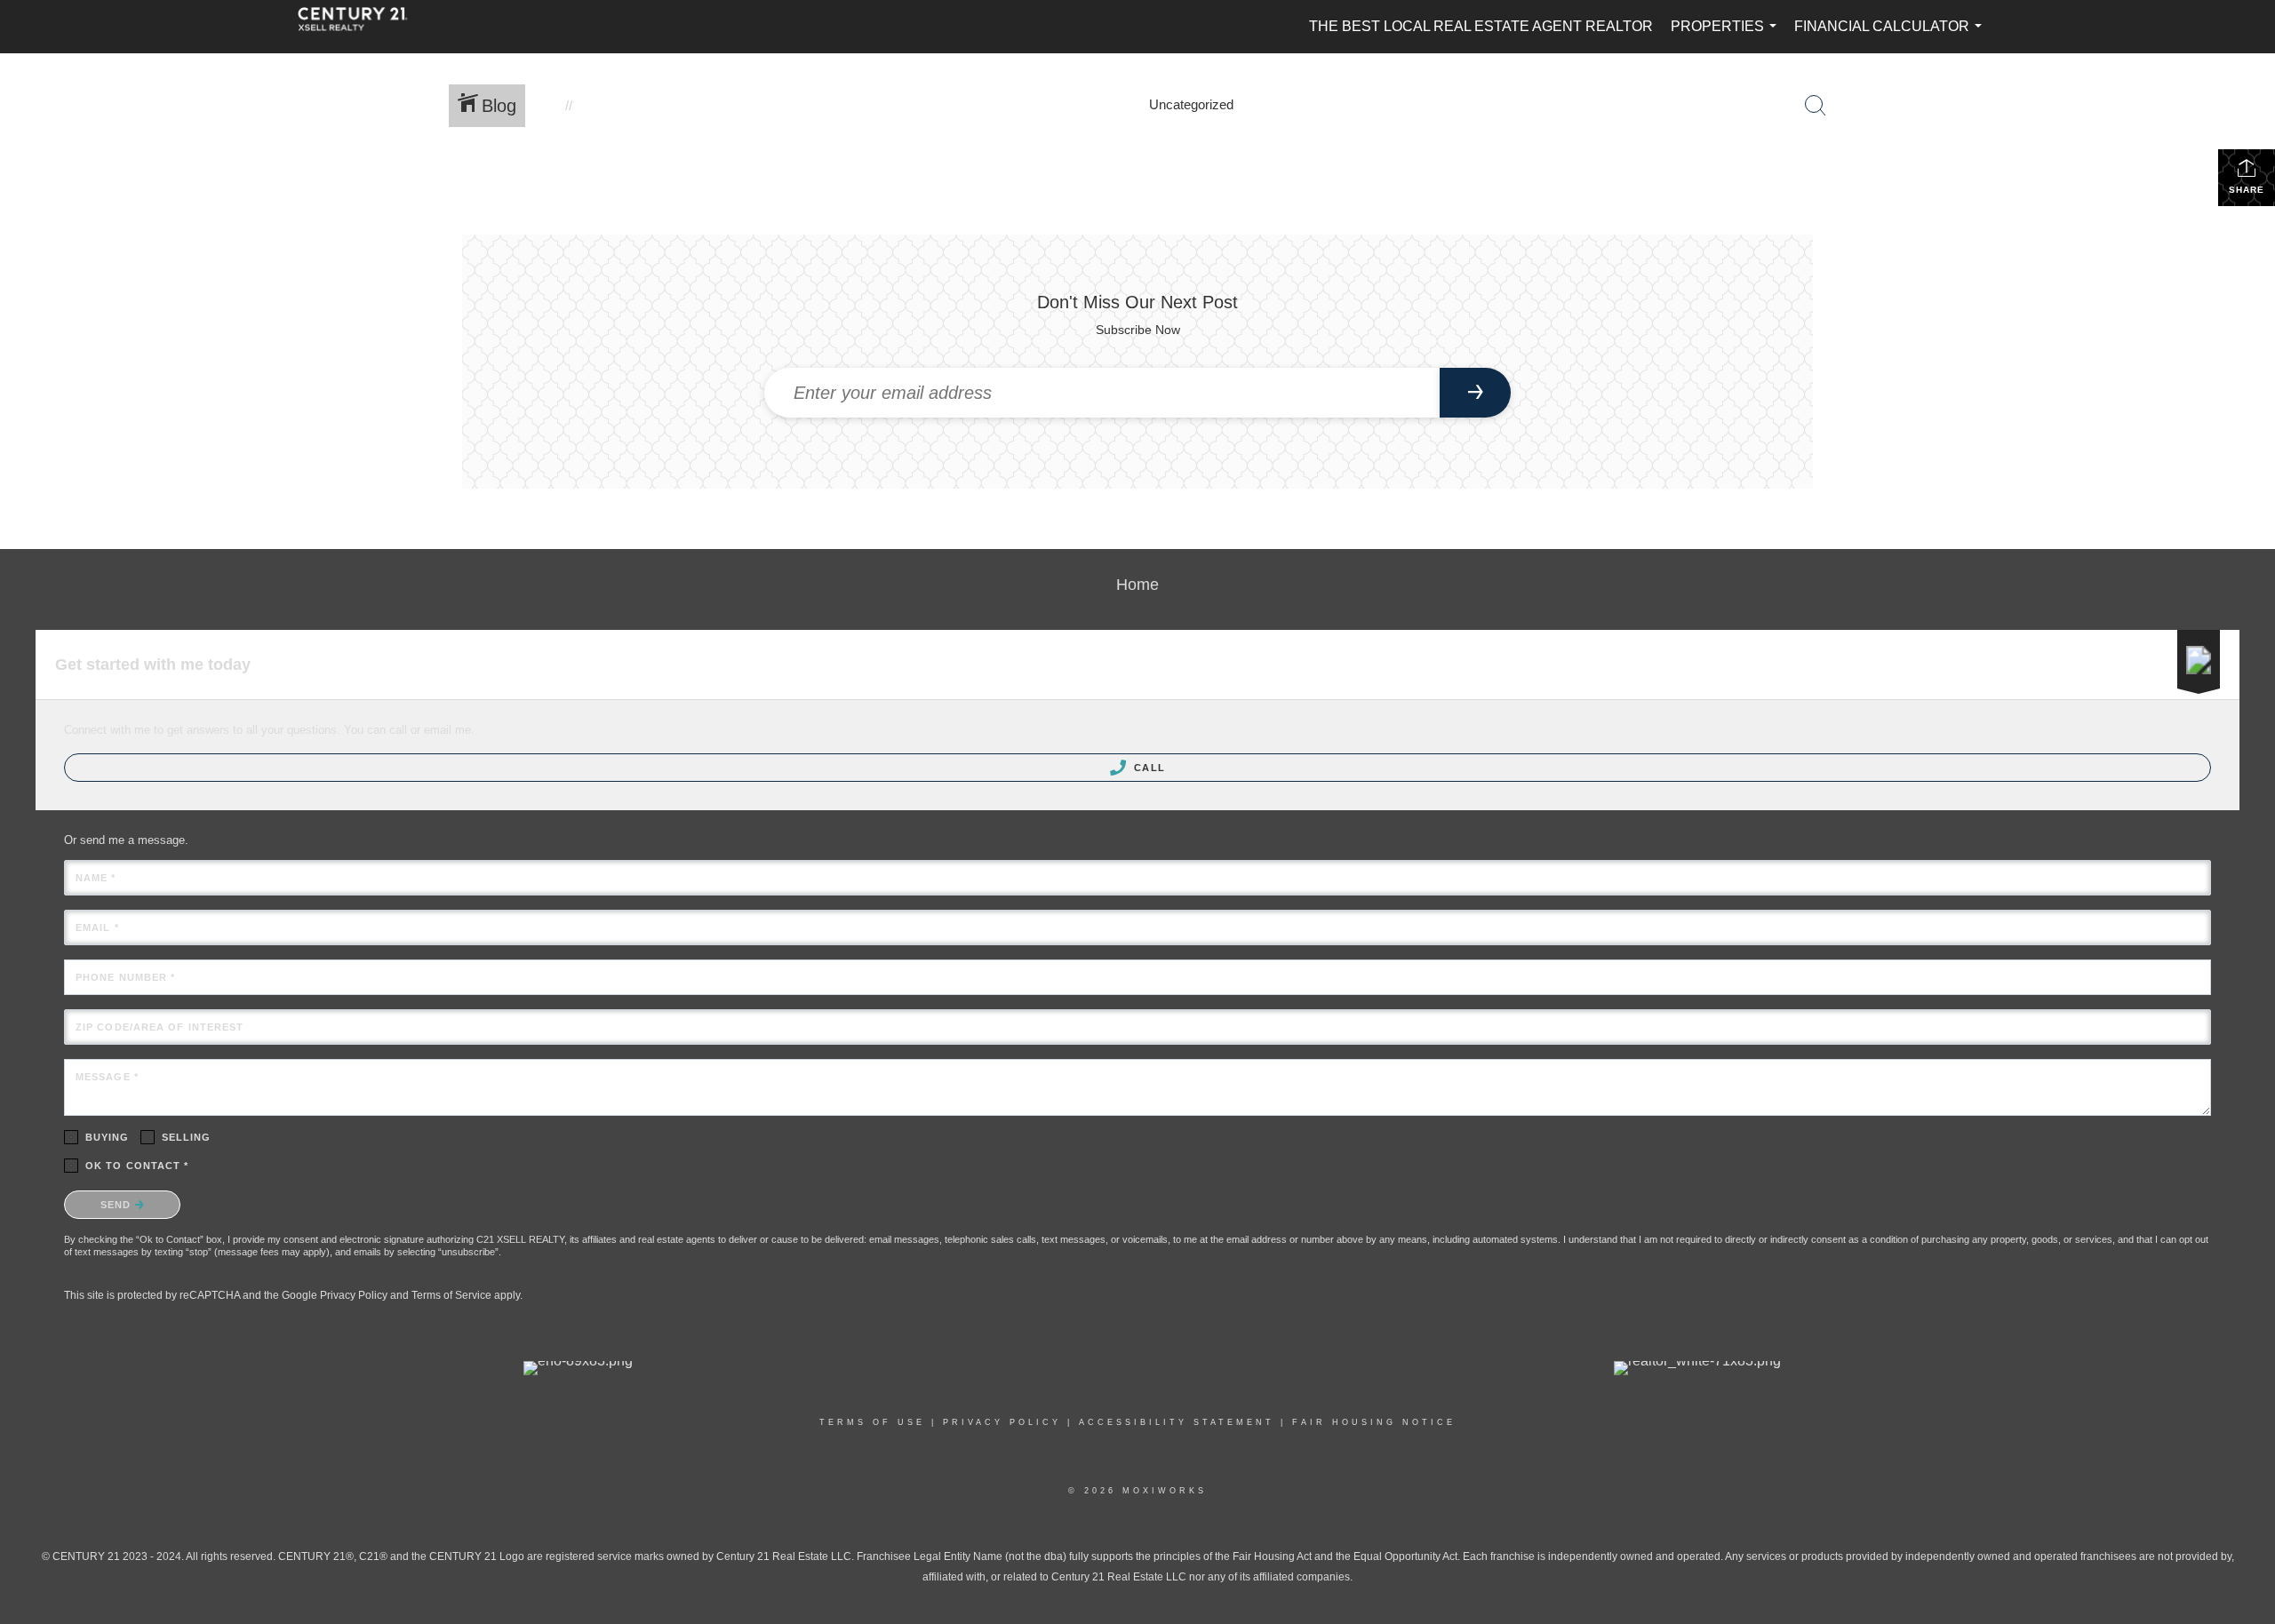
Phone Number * (125, 977)
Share (2247, 190)
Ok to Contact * (137, 1166)
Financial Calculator (1892, 36)
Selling (187, 1137)
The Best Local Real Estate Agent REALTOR (1481, 26)
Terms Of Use (872, 1422)
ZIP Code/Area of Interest (160, 1027)
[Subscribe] (1475, 393)
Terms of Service (451, 1295)
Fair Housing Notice (1374, 1422)
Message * (107, 1077)
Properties (1727, 36)
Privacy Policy (354, 1295)
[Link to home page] (362, 27)
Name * (96, 878)
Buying (108, 1137)
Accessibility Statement (1177, 1422)
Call (1148, 768)
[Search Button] (1816, 106)
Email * (97, 927)
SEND (118, 1205)
